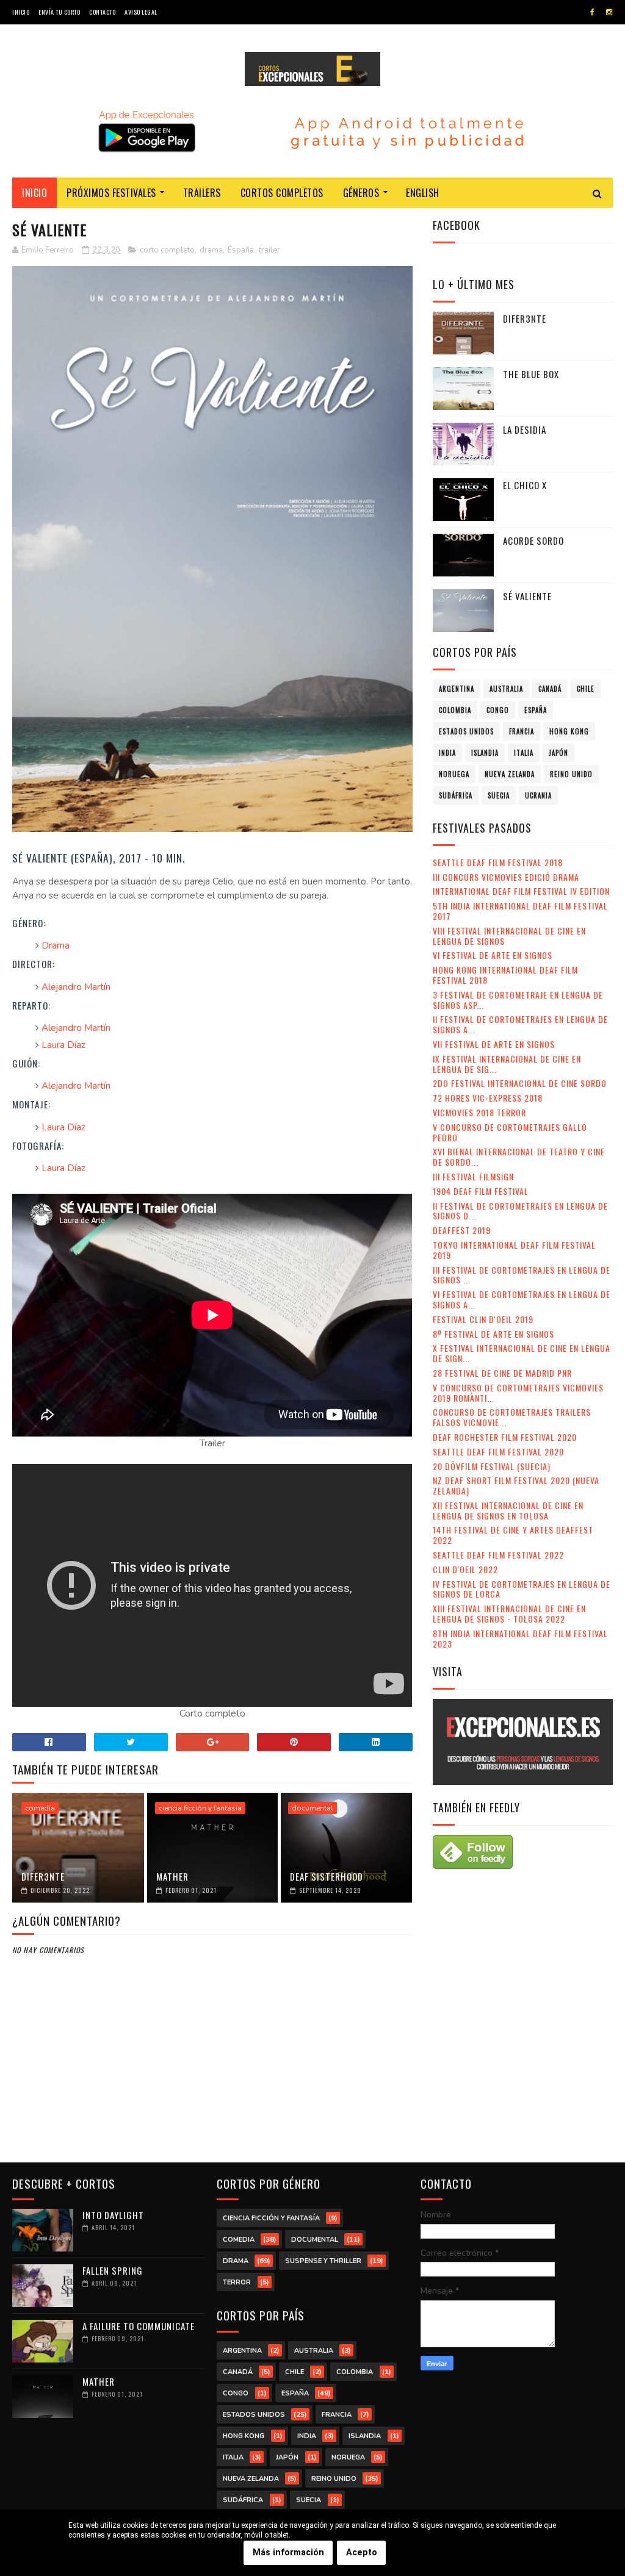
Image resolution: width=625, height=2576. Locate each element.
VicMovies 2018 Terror (479, 1112)
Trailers (202, 193)
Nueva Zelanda (510, 774)
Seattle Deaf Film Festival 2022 (498, 1555)
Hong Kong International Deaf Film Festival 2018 (505, 975)
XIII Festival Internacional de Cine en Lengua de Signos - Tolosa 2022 (509, 1613)
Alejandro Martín (76, 987)
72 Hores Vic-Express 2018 (488, 1098)
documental (312, 1808)
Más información (288, 2553)
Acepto (362, 2553)
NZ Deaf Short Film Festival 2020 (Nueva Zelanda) (516, 1485)
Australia (506, 689)
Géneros (361, 193)
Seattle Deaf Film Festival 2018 (498, 862)
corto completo (167, 250)
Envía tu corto (59, 12)
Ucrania (538, 795)
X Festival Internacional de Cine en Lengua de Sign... (522, 1353)
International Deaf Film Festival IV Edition (521, 891)
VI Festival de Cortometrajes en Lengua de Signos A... (522, 1299)
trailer (269, 250)
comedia (40, 1808)
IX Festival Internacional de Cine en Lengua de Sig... (507, 1064)
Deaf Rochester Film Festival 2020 (505, 1437)
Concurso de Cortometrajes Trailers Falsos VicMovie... (512, 1417)
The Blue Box (531, 374)
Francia (522, 731)
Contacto (102, 12)
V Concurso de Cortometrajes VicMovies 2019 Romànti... (518, 1393)
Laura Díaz (63, 1045)
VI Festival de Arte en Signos (493, 955)
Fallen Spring (113, 2270)
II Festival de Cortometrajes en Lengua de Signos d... (520, 1211)
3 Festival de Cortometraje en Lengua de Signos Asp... (518, 1000)
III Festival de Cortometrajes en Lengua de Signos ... (522, 1275)
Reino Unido (571, 774)
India (447, 753)
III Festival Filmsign (473, 1176)
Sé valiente (527, 596)
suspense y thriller (323, 2261)
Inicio (21, 12)
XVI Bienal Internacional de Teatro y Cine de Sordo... (519, 1157)
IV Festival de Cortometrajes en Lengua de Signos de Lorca (522, 1589)
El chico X (525, 485)
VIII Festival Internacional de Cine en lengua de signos (509, 936)
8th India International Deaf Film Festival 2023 (520, 1638)
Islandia (485, 753)
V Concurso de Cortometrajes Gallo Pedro (510, 1132)
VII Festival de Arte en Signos (494, 1044)
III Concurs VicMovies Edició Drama (506, 877)
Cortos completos (282, 193)
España (241, 250)
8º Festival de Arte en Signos (493, 1334)
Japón (558, 753)
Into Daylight (113, 2215)
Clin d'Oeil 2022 (465, 1569)
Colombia (455, 710)
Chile (586, 689)
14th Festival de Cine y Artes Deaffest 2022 (513, 1535)
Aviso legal (141, 12)
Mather (172, 1876)
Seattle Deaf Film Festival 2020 (498, 1451)
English (423, 193)
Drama (56, 945)
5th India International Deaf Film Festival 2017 (520, 911)
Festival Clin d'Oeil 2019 (483, 1319)
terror (237, 2282)
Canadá (550, 689)
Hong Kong (569, 731)
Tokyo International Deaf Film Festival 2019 (514, 1250)
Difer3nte (43, 1876)
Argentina (457, 689)
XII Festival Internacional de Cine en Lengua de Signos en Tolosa (508, 1510)
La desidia (525, 429)
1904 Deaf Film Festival (481, 1191)
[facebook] (592, 12)
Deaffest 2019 (462, 1230)
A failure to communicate (139, 2326)
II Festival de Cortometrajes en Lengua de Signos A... (520, 1024)
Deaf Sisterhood (327, 1876)
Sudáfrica (456, 795)
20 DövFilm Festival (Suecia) (492, 1466)
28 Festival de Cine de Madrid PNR (502, 1373)
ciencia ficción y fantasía (200, 1808)
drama (211, 250)
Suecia (499, 795)
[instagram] (609, 12)
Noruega (454, 774)
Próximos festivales (111, 193)
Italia (524, 753)
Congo (498, 710)
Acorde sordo (533, 540)
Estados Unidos (466, 731)
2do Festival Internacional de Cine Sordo (520, 1083)
